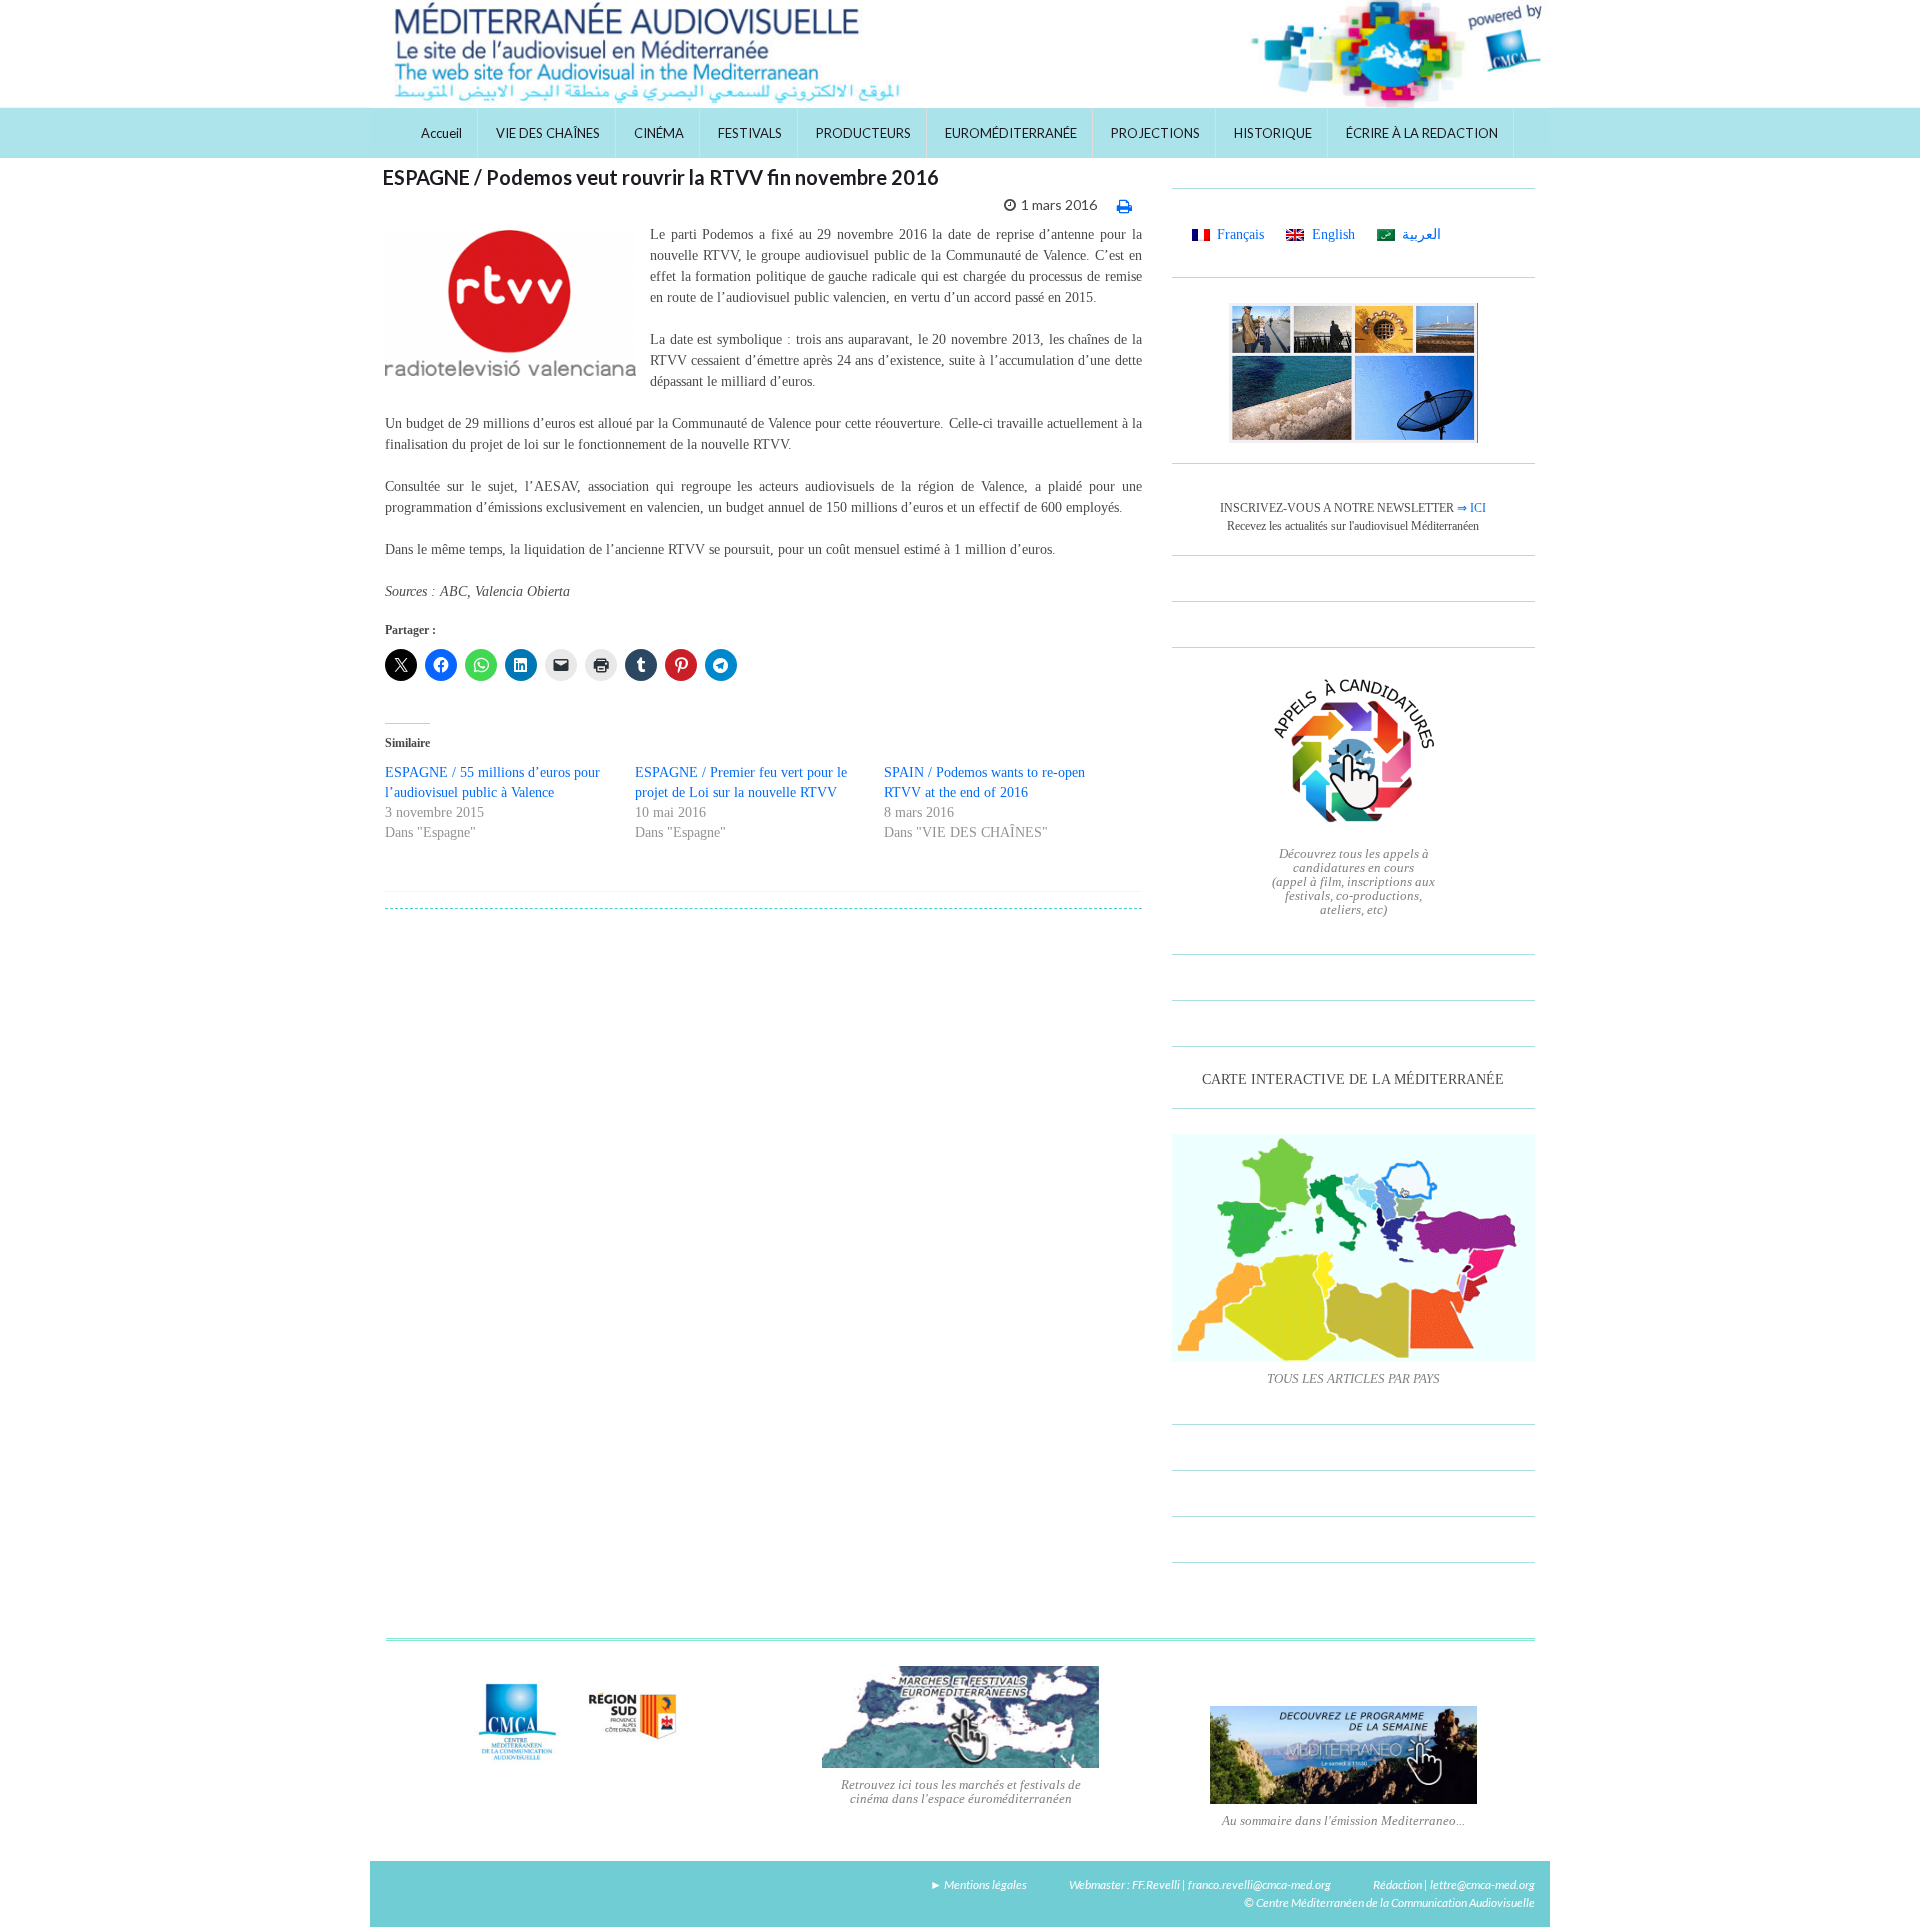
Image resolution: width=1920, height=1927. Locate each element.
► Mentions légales (978, 1884)
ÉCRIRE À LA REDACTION (1422, 133)
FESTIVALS (750, 133)
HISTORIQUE (1273, 133)
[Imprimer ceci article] (1124, 205)
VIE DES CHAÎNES (548, 133)
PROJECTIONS (1155, 133)
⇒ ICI (1471, 508)
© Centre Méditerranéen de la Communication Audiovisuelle (1389, 1902)
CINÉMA (659, 133)
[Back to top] (1875, 1882)
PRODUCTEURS (863, 133)
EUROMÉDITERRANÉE (1011, 133)
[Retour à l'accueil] (960, 54)
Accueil (441, 133)
